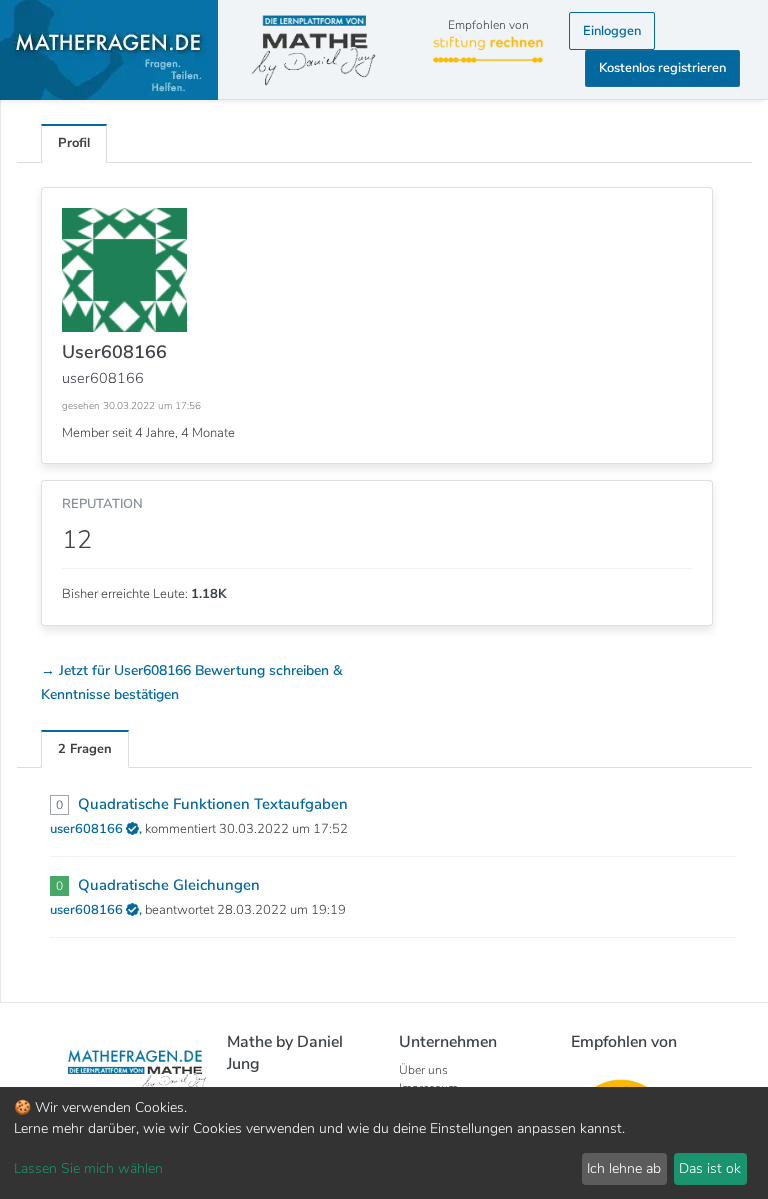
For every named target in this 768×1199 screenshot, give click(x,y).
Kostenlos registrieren (662, 68)
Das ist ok (710, 1168)
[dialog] (384, 1143)
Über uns (423, 1070)
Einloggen (612, 31)
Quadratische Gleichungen (169, 885)
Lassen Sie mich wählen (88, 1168)
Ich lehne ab (624, 1168)
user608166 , (97, 829)
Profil (74, 143)
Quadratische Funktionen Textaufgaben (213, 804)
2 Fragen (85, 749)
